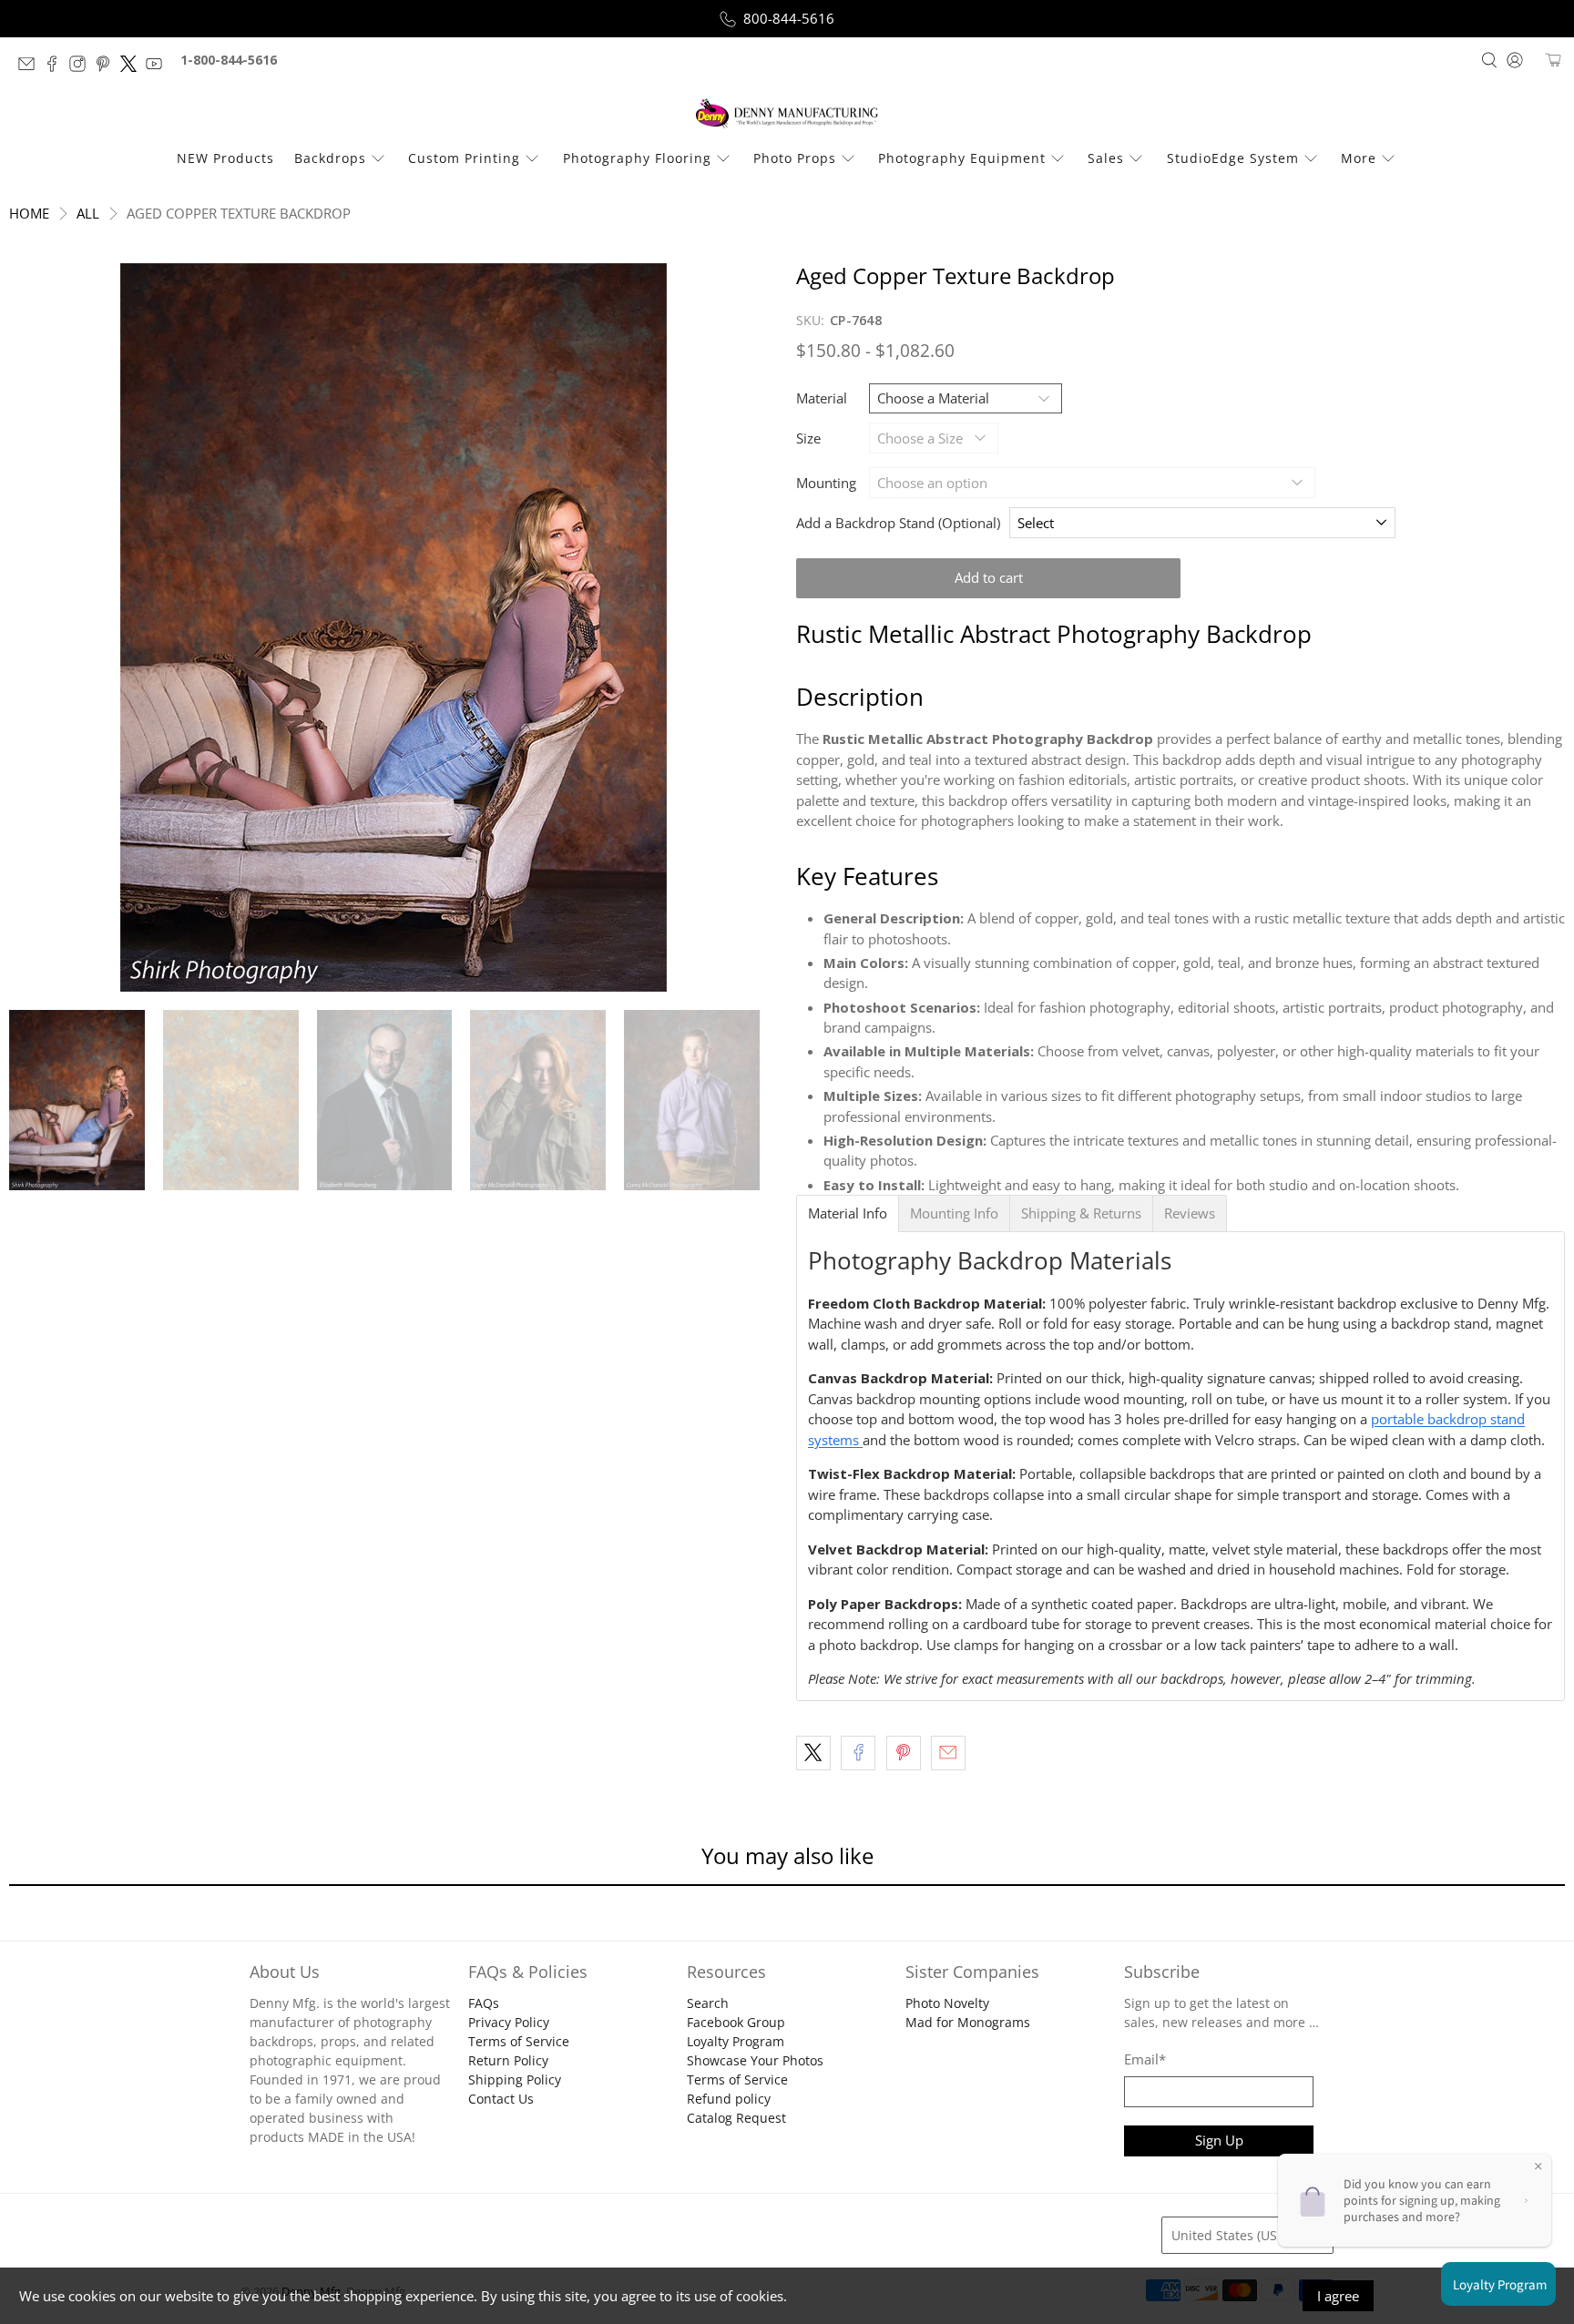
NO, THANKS (787, 1314)
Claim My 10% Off (787, 1259)
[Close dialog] (945, 982)
